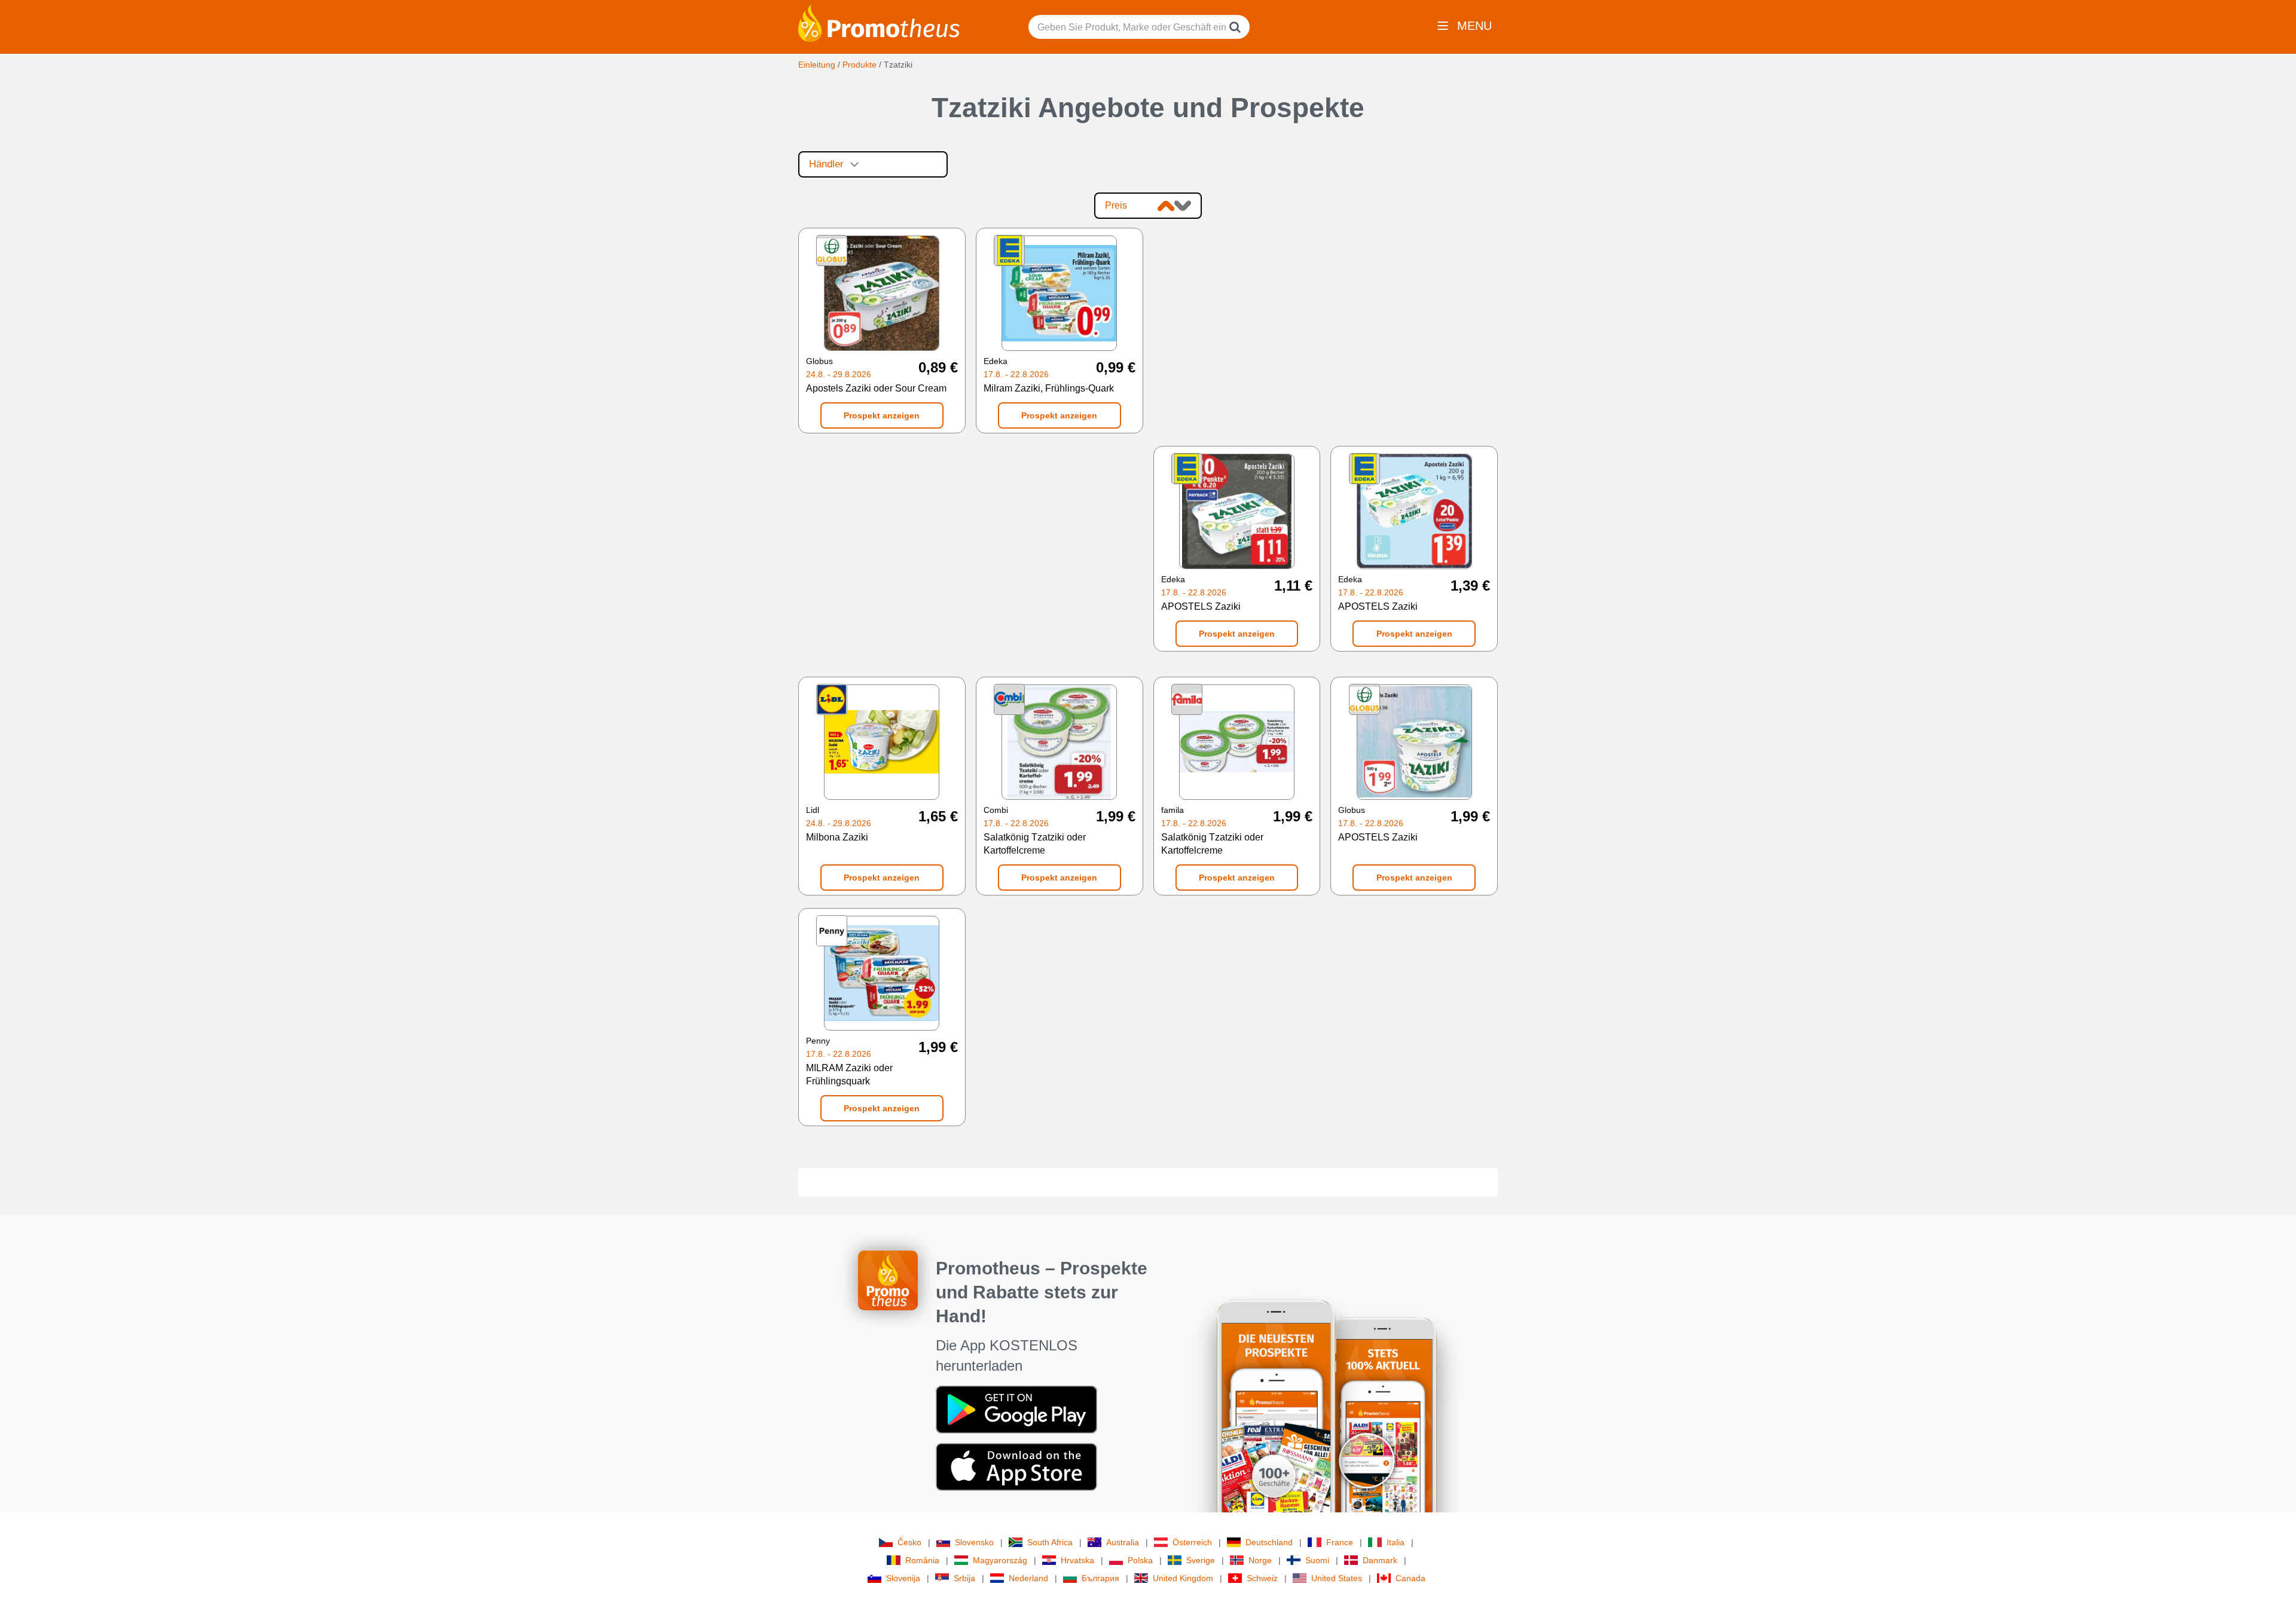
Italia (1396, 1542)
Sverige (1201, 1560)
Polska (1140, 1560)
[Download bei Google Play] (1016, 1409)
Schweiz (1262, 1578)
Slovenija (903, 1578)
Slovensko (974, 1542)
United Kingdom (1183, 1578)
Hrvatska (1077, 1560)
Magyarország (1000, 1560)
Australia (1123, 1542)
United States (1337, 1578)
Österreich (1192, 1542)
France (1340, 1542)
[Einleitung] (879, 22)
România (922, 1560)
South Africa (1050, 1542)
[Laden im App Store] (1016, 1466)
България (1100, 1578)
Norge (1260, 1560)
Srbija (964, 1578)
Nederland (1028, 1578)
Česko (909, 1542)
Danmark (1380, 1560)
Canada (1410, 1578)
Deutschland (1269, 1542)
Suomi (1317, 1560)
